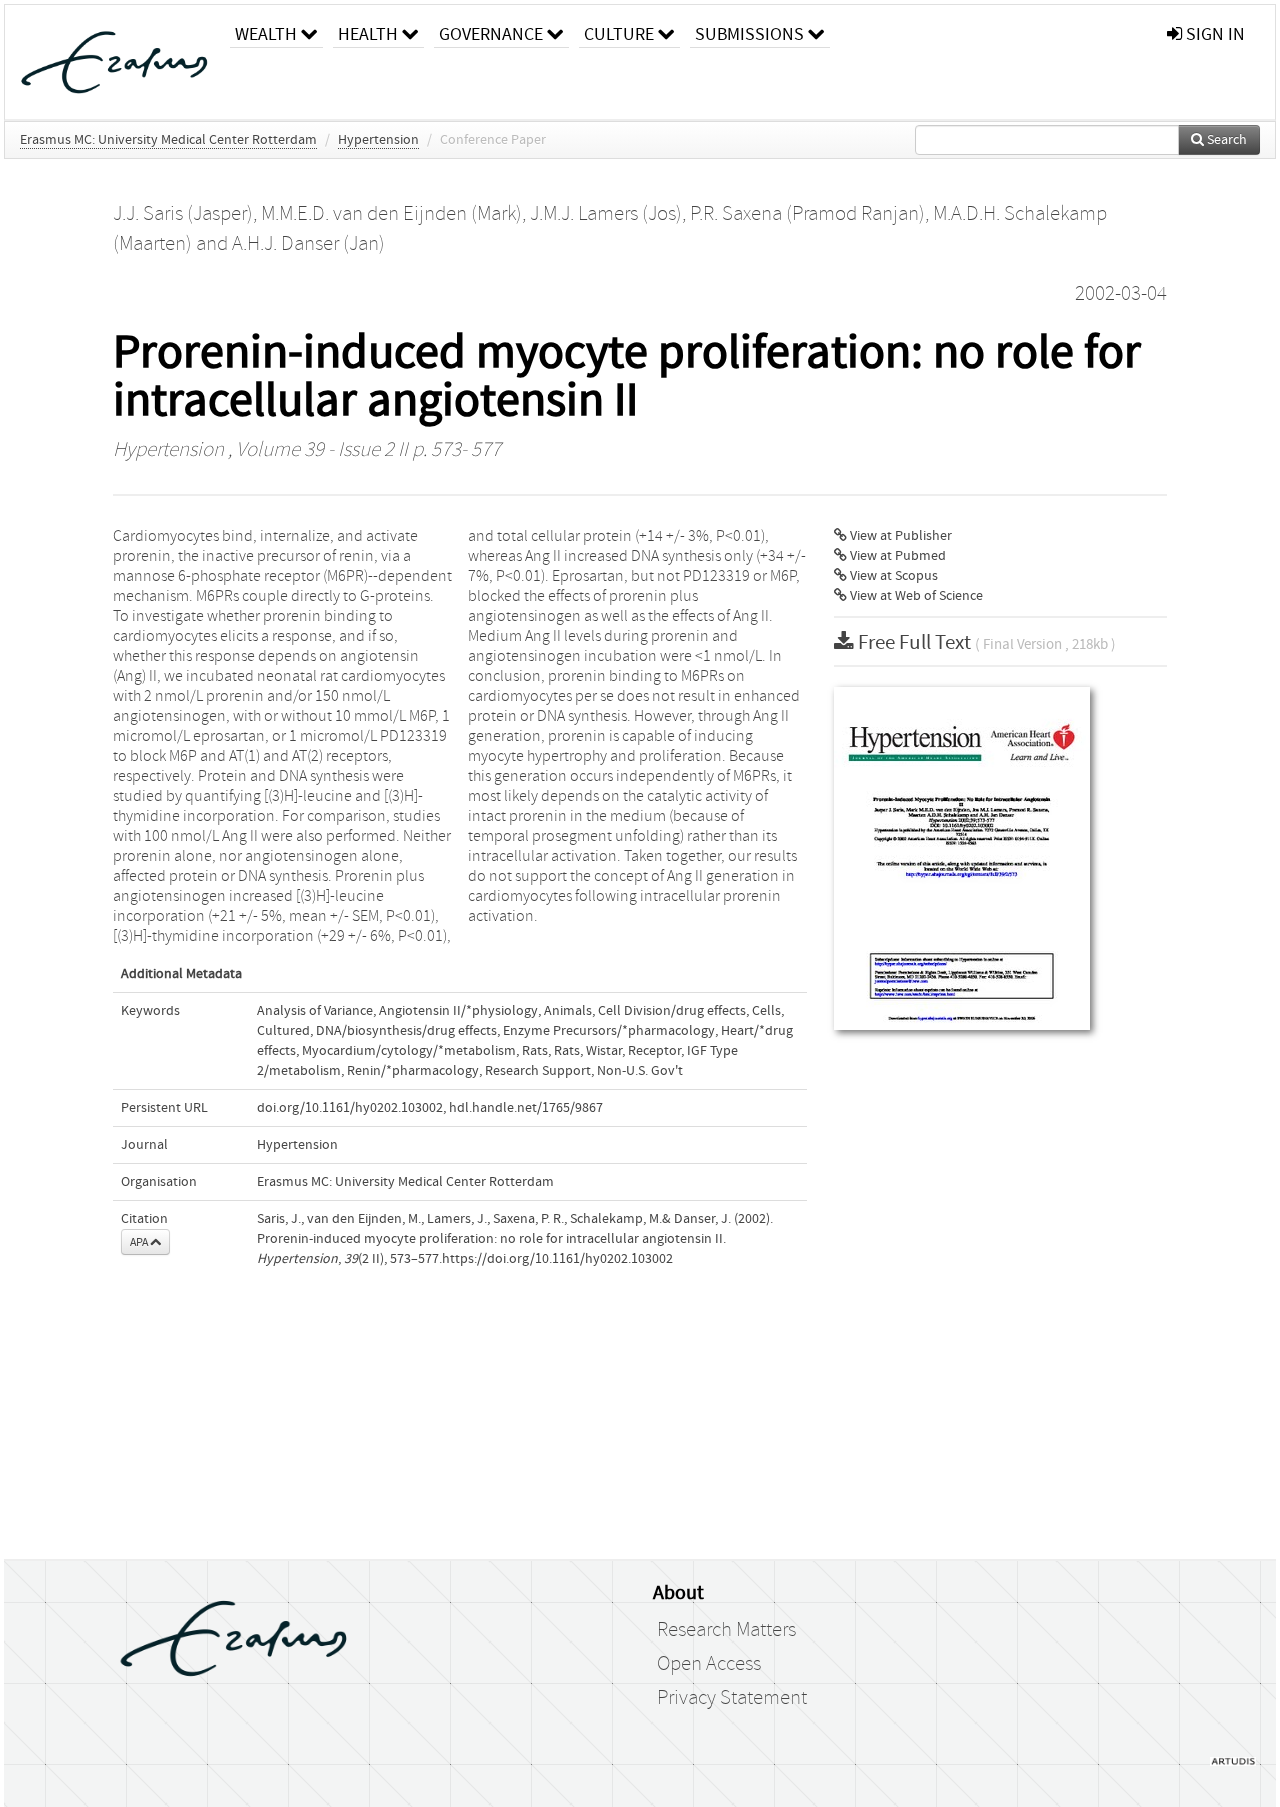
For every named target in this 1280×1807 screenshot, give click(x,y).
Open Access (709, 1664)
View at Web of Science (915, 596)
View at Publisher (899, 536)
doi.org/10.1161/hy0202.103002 (350, 1108)
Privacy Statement (732, 1698)
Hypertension (378, 140)
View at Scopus (892, 576)
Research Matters (726, 1630)
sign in (1213, 34)
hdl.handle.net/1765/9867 (526, 1108)
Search (1225, 140)
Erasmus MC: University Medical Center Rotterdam (168, 140)
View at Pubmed (896, 556)
